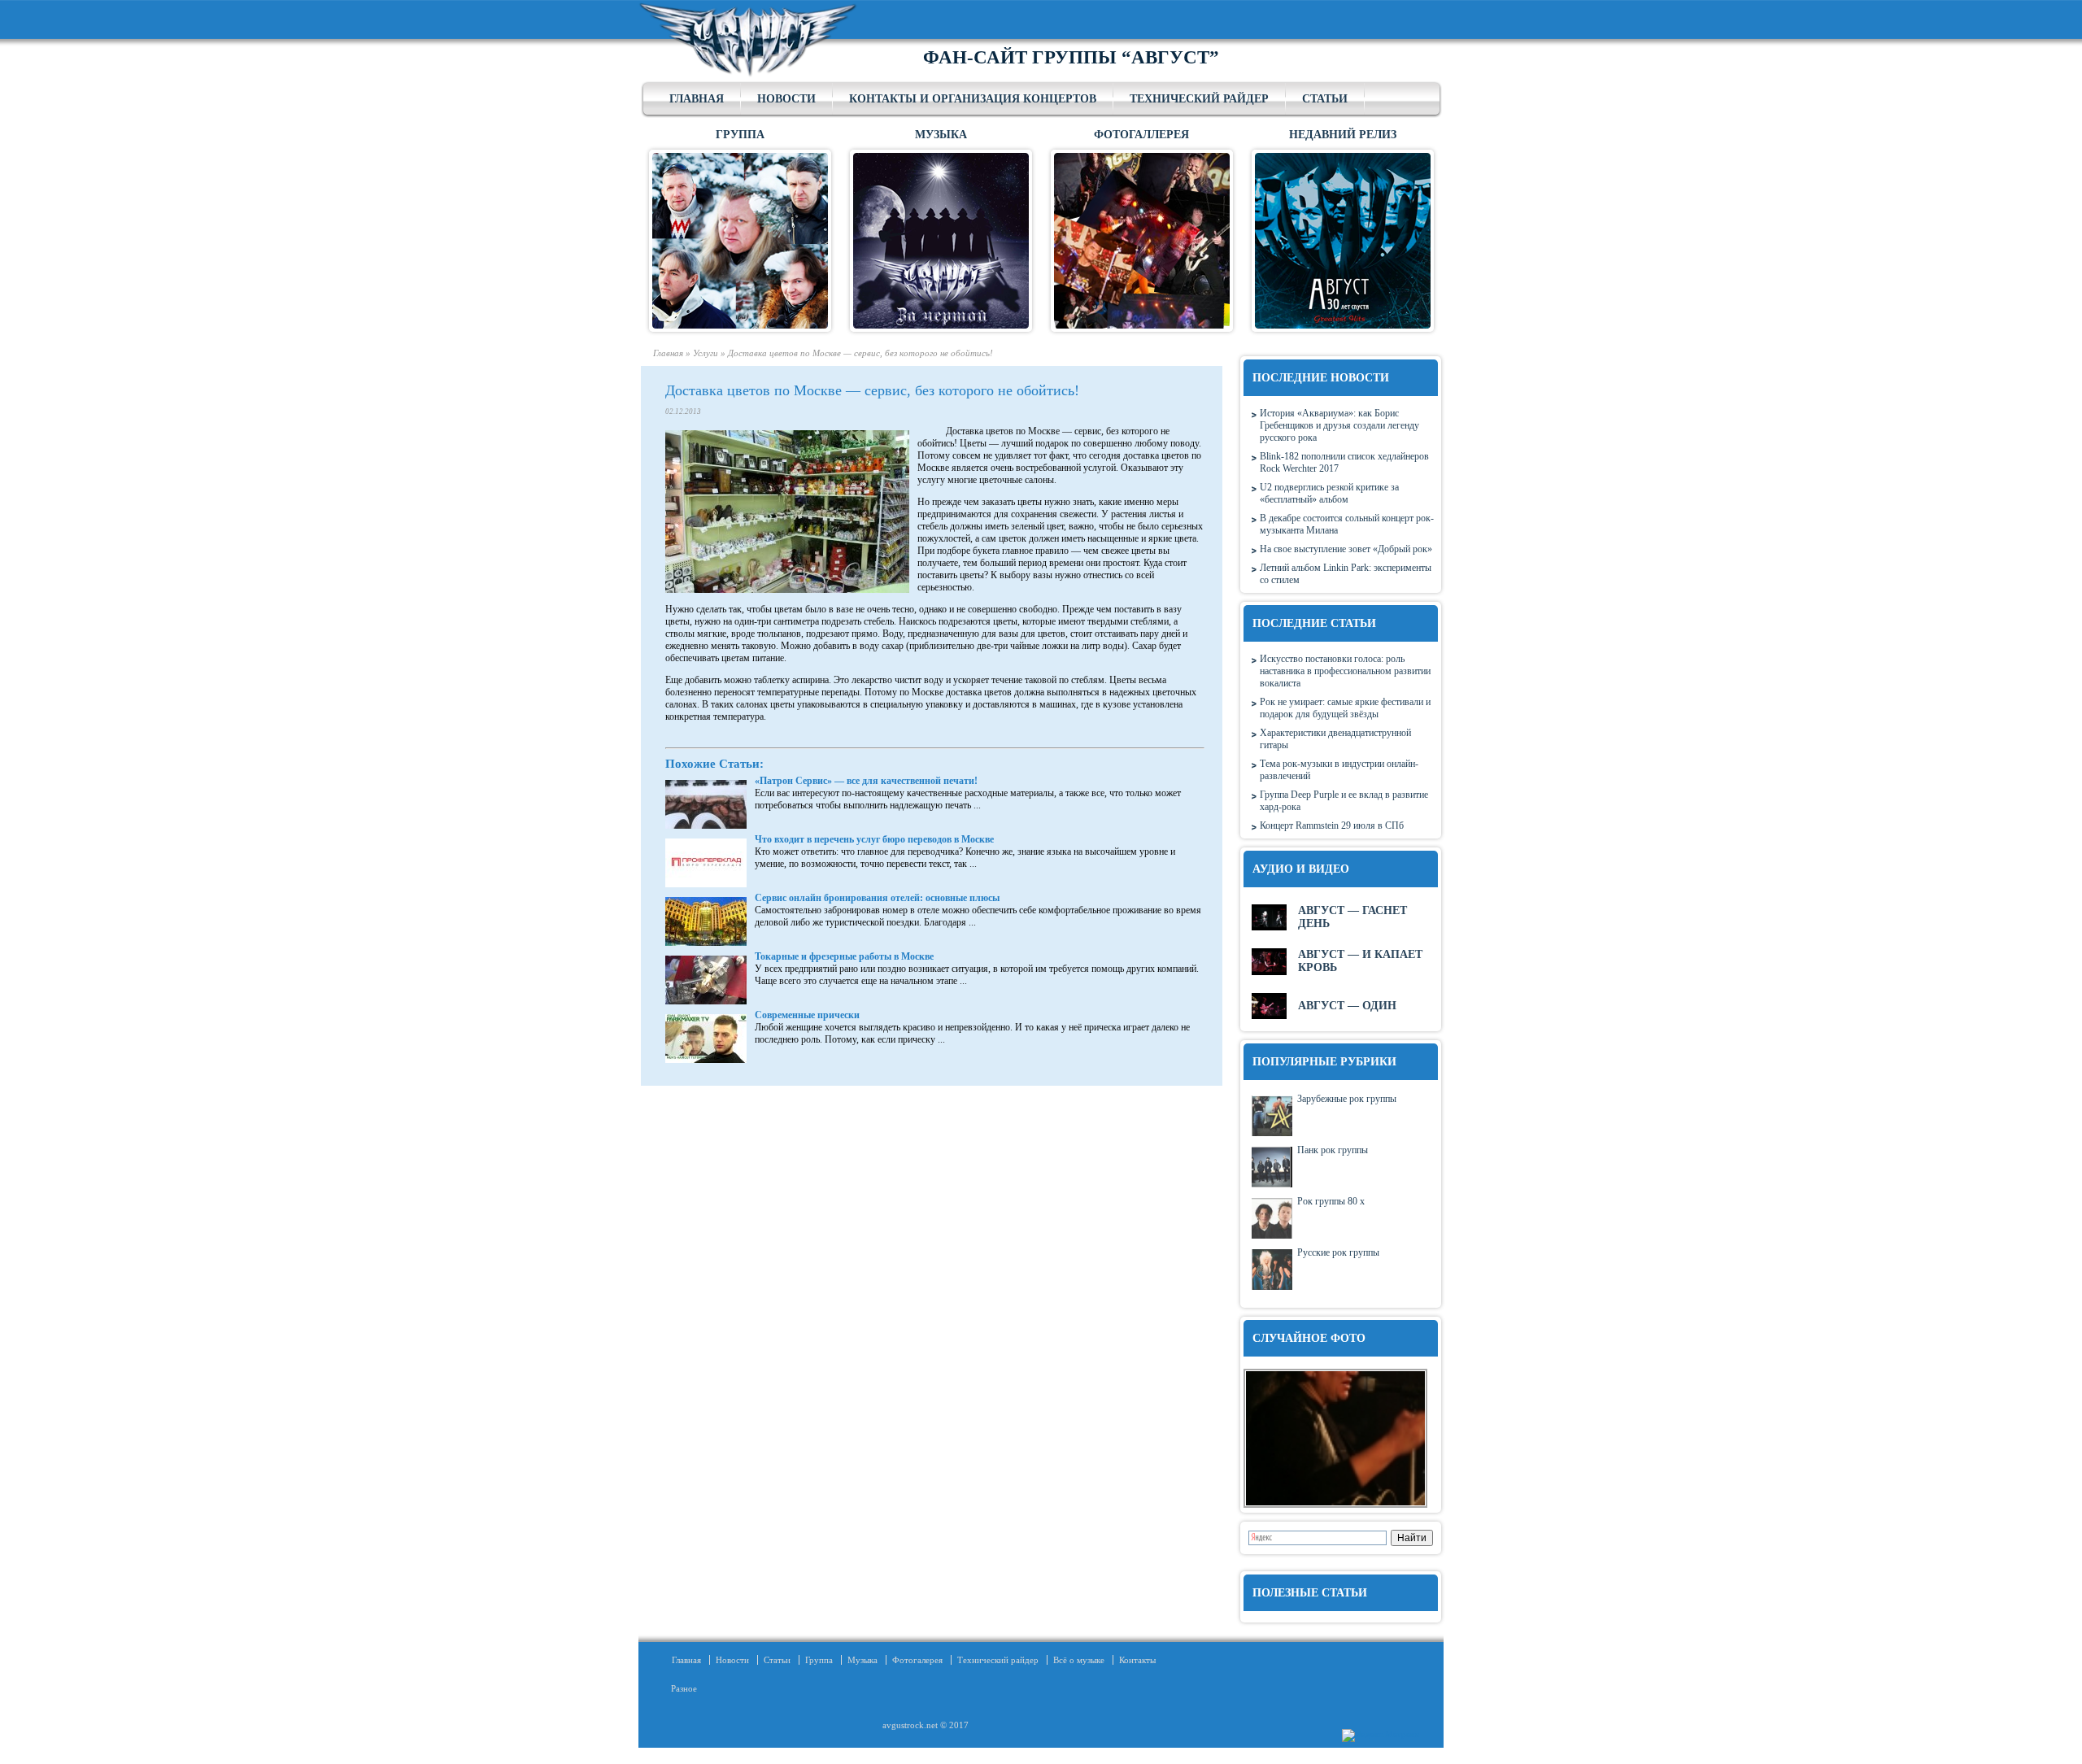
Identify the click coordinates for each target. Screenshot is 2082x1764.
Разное (679, 1688)
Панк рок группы (1333, 1150)
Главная (697, 99)
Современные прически (807, 1015)
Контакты (1137, 1660)
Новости (786, 99)
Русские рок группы (1338, 1252)
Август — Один (1347, 1006)
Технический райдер (1199, 99)
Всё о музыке (1079, 1660)
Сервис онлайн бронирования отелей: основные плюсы (877, 898)
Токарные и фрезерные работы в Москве (844, 956)
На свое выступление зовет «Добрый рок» (1346, 549)
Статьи (1325, 99)
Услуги (706, 353)
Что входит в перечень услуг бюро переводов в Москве (874, 839)
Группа (819, 1660)
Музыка (862, 1660)
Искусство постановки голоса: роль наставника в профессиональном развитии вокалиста (1345, 671)
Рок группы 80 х (1331, 1201)
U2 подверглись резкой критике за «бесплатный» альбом (1329, 493)
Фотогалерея (917, 1660)
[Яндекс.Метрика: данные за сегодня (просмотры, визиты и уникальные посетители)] (1381, 1736)
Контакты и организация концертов (973, 99)
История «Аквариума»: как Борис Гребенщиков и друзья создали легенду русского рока (1339, 425)
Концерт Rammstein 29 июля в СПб (1332, 825)
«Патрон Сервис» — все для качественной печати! (866, 781)
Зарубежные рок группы (1347, 1099)
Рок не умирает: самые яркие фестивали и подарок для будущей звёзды (1345, 708)
